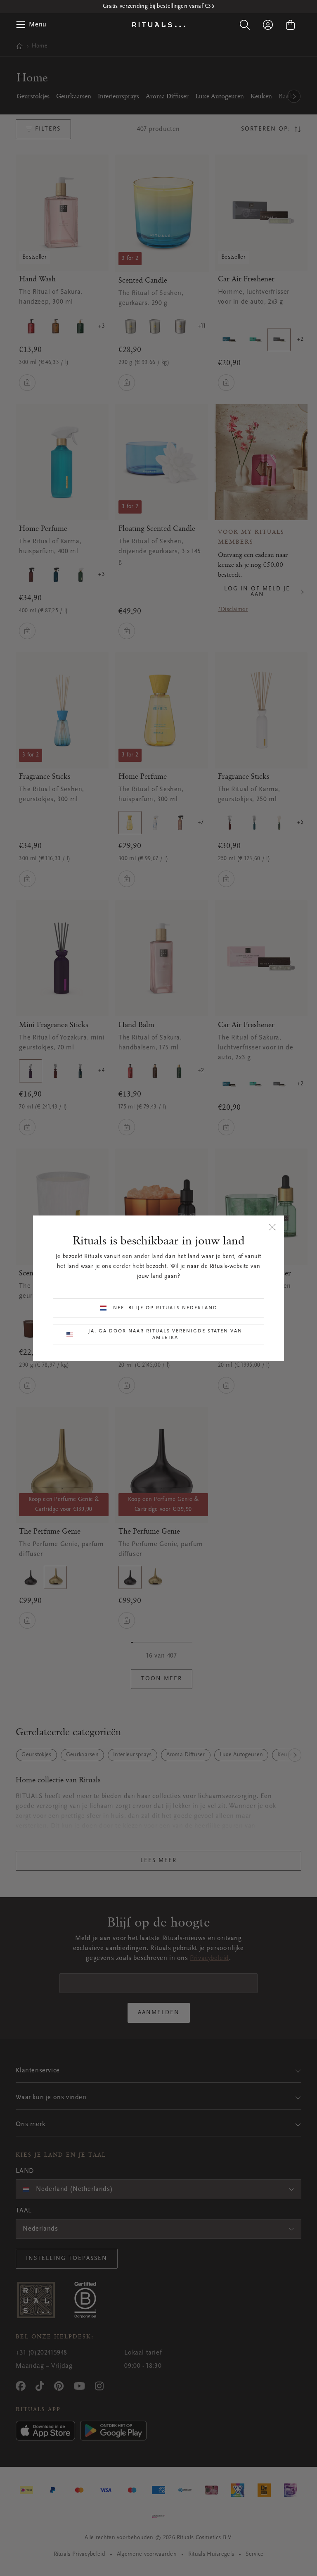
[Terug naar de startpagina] (158, 25)
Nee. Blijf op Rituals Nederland (165, 1308)
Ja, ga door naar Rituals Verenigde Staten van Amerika (165, 1334)
